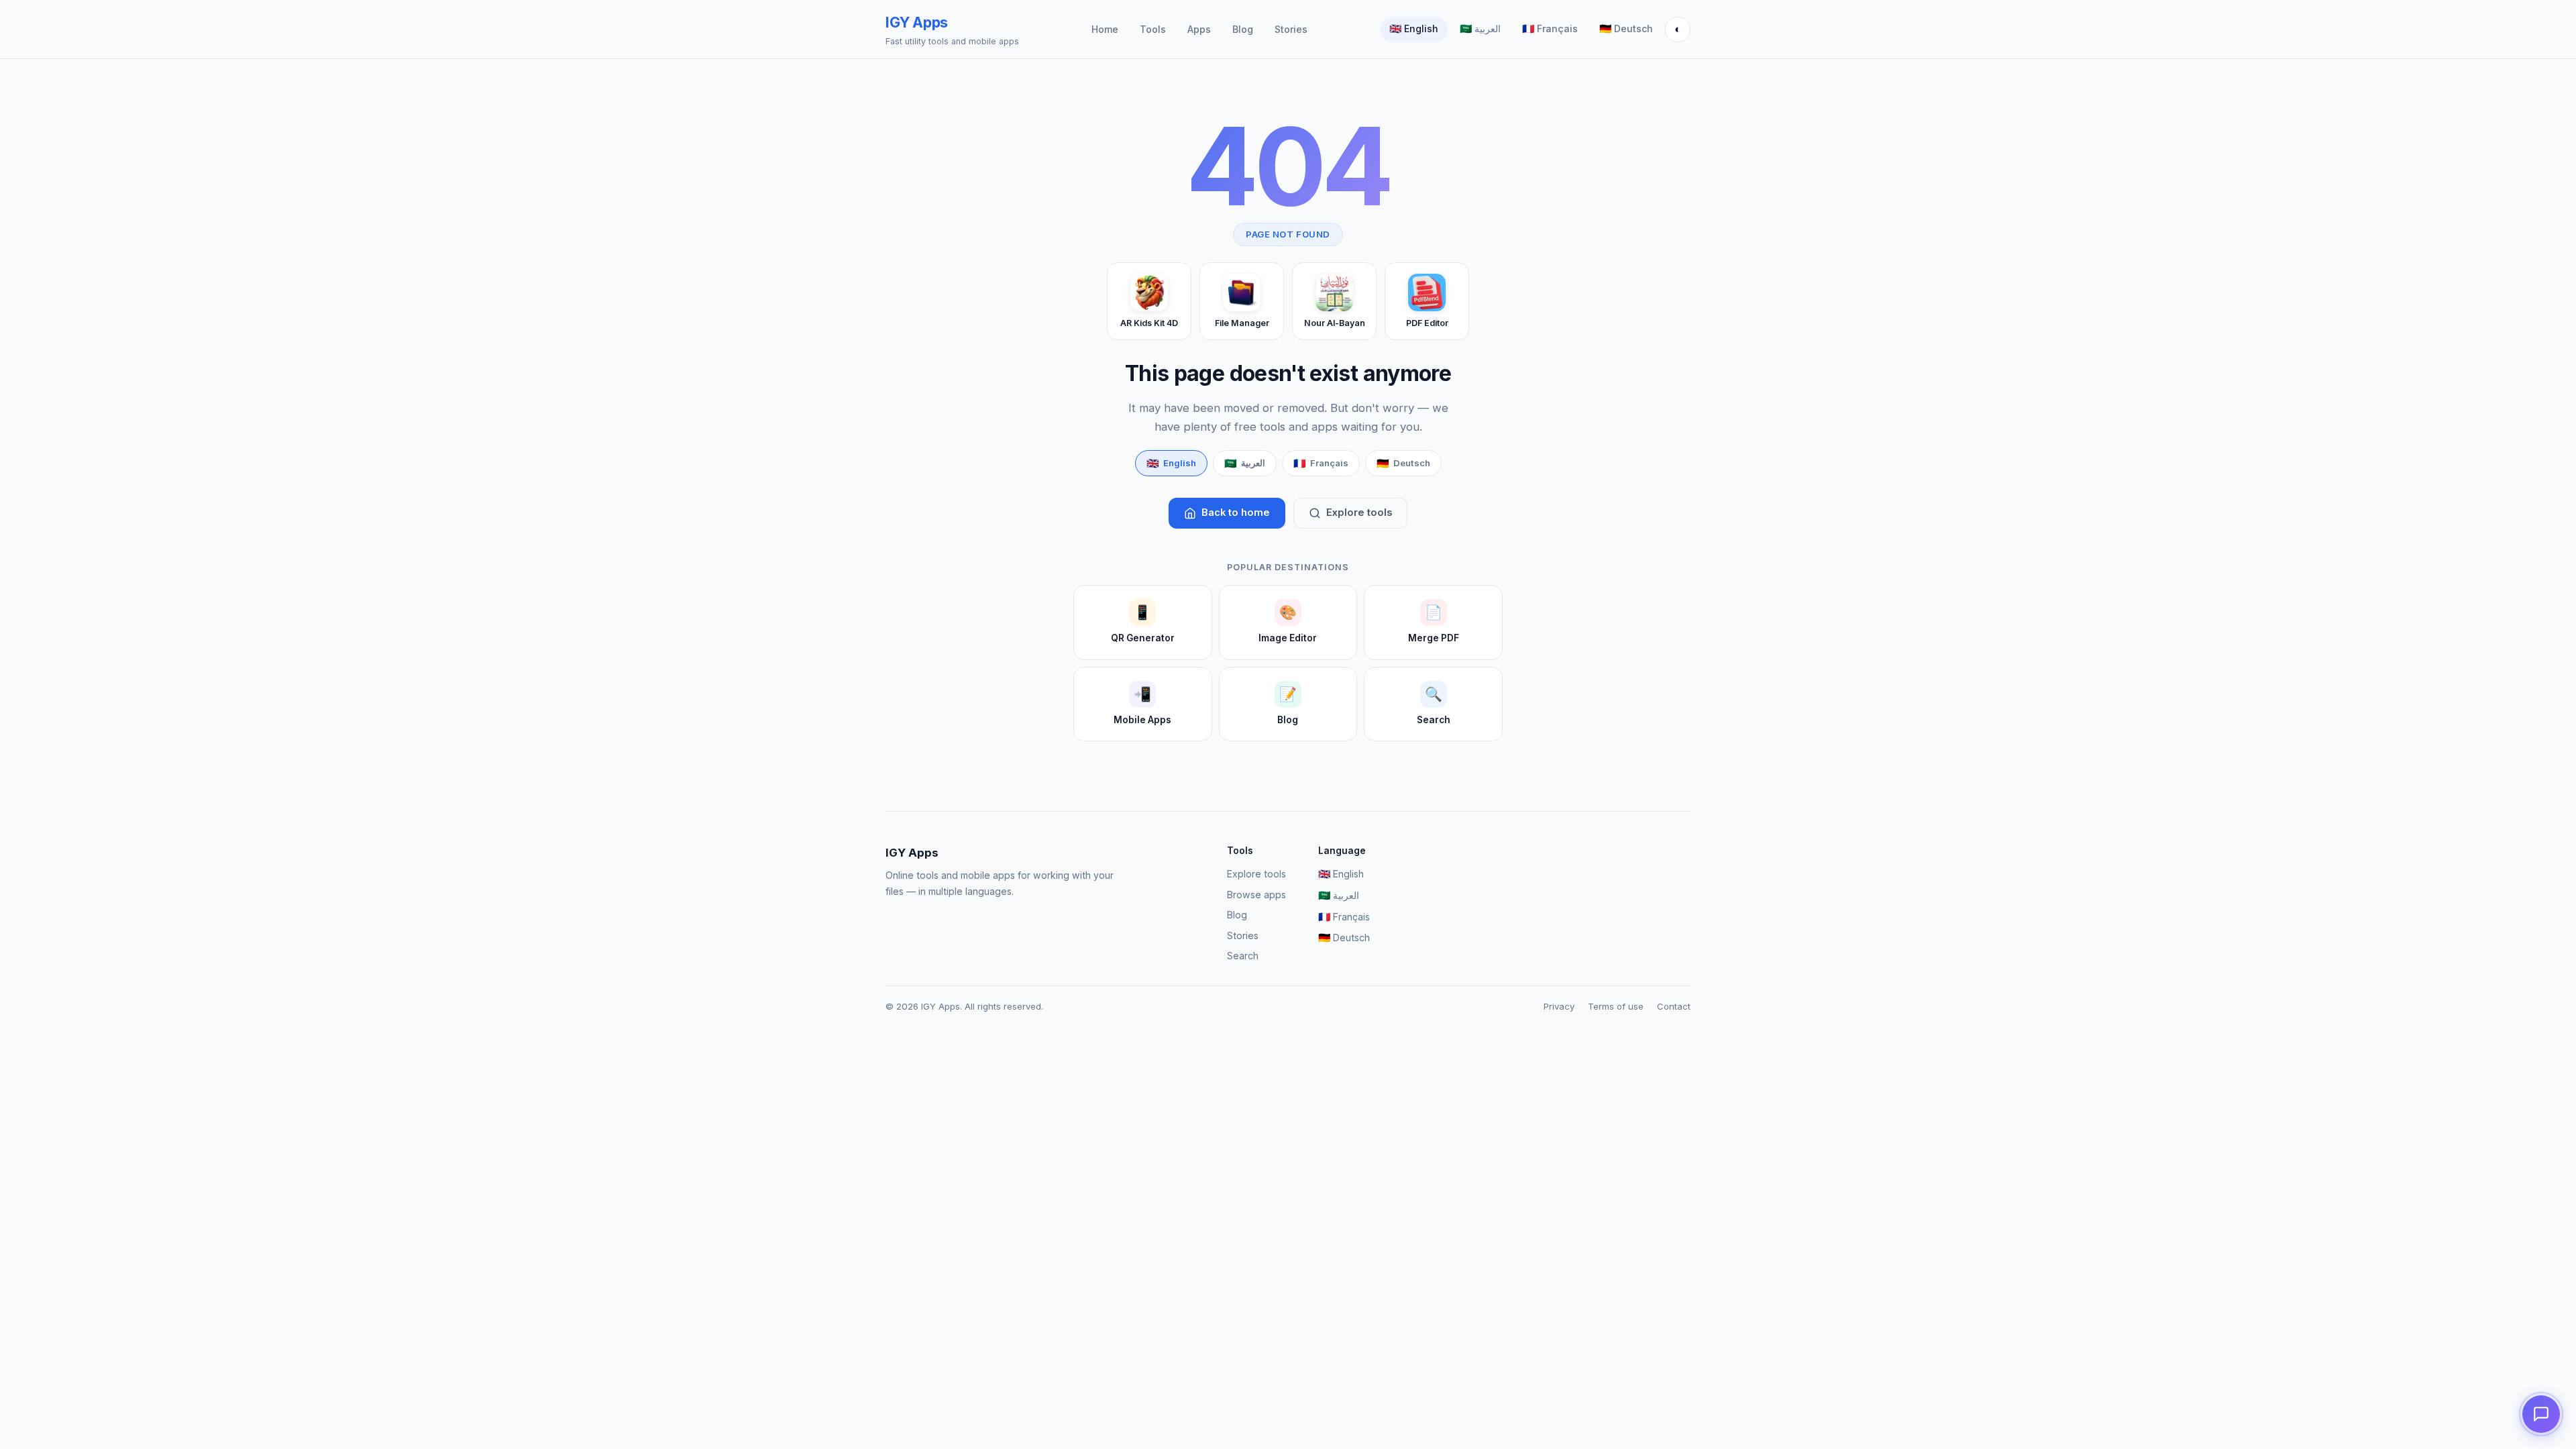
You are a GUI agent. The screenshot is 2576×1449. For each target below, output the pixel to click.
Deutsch (1626, 29)
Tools (1153, 29)
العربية (1480, 29)
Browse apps (1256, 895)
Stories (1291, 29)
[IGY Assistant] (2541, 1414)
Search (1243, 956)
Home (1105, 29)
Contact (1674, 1006)
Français (1550, 29)
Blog (1243, 29)
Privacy (1559, 1006)
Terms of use (1616, 1006)
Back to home (1236, 513)
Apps (1199, 29)
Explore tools (1359, 513)
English (1414, 29)
